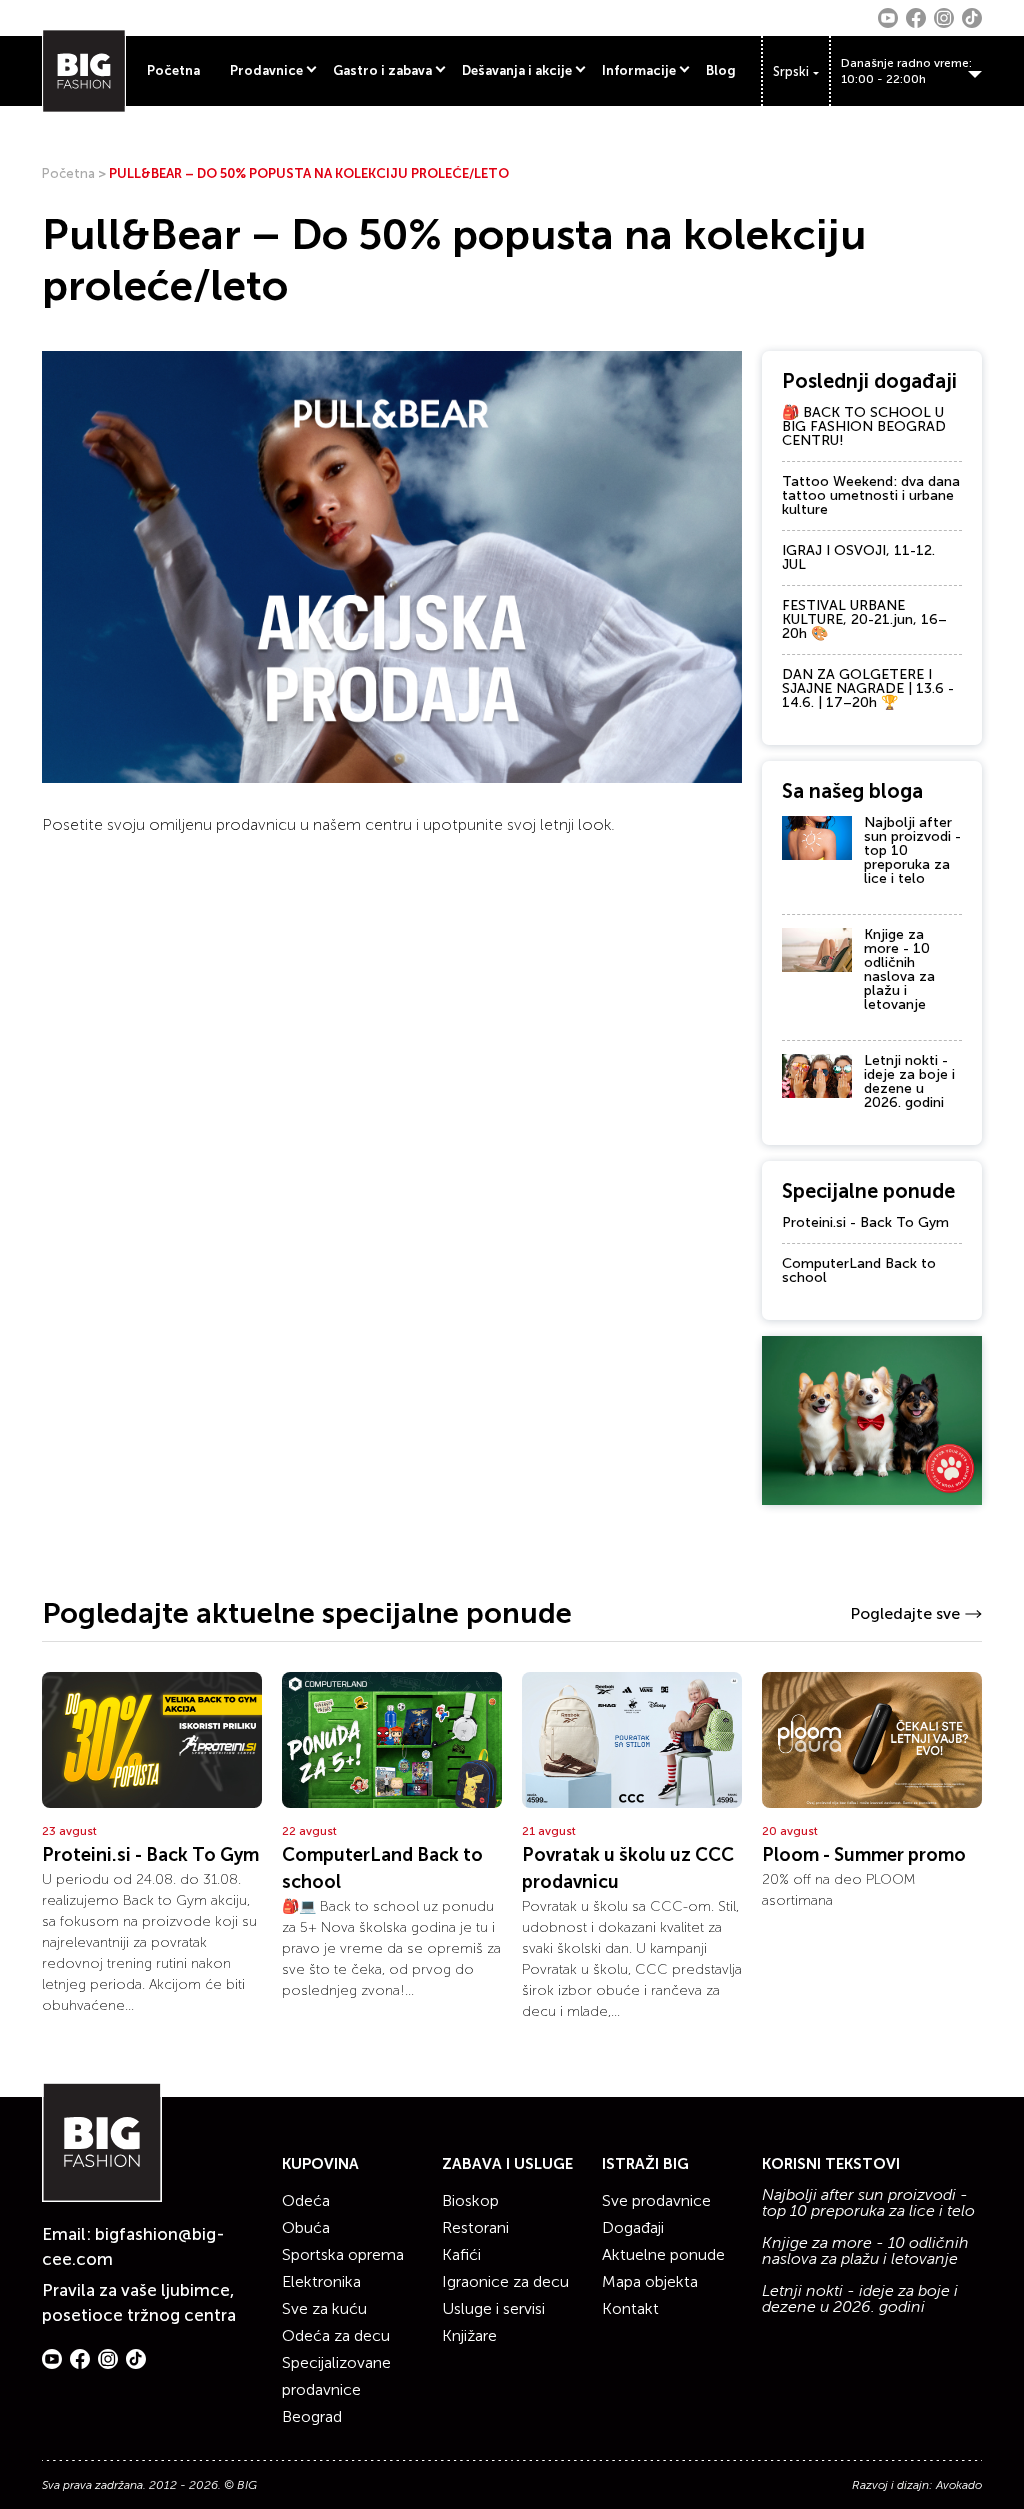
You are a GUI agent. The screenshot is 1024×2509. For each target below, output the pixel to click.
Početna (173, 70)
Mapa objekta (650, 2281)
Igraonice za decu (505, 2281)
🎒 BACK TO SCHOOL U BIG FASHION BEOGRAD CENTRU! (864, 426)
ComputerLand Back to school (859, 1270)
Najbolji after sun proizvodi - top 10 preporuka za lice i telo (868, 2203)
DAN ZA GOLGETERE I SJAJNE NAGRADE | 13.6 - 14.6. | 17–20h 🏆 (868, 688)
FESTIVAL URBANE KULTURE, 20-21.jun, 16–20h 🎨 (864, 619)
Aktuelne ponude (663, 2254)
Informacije (639, 70)
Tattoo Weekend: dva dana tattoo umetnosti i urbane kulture (871, 495)
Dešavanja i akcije (517, 70)
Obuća (306, 2227)
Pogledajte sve (905, 1613)
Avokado (959, 2485)
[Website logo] (84, 71)
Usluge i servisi (493, 2308)
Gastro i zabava (382, 70)
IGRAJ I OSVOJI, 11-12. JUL (858, 557)
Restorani (475, 2227)
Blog (721, 70)
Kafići (461, 2254)
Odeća (306, 2200)
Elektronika (321, 2281)
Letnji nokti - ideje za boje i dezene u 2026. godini (909, 1081)
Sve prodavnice (656, 2200)
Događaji (633, 2227)
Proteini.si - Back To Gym (865, 1222)
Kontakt (630, 2308)
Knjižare (469, 2335)
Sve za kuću (324, 2308)
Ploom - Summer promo (864, 1855)
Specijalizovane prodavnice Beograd (336, 2389)
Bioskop (470, 2200)
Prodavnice (266, 70)
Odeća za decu (336, 2335)
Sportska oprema (343, 2254)
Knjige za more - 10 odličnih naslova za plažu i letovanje (899, 969)
